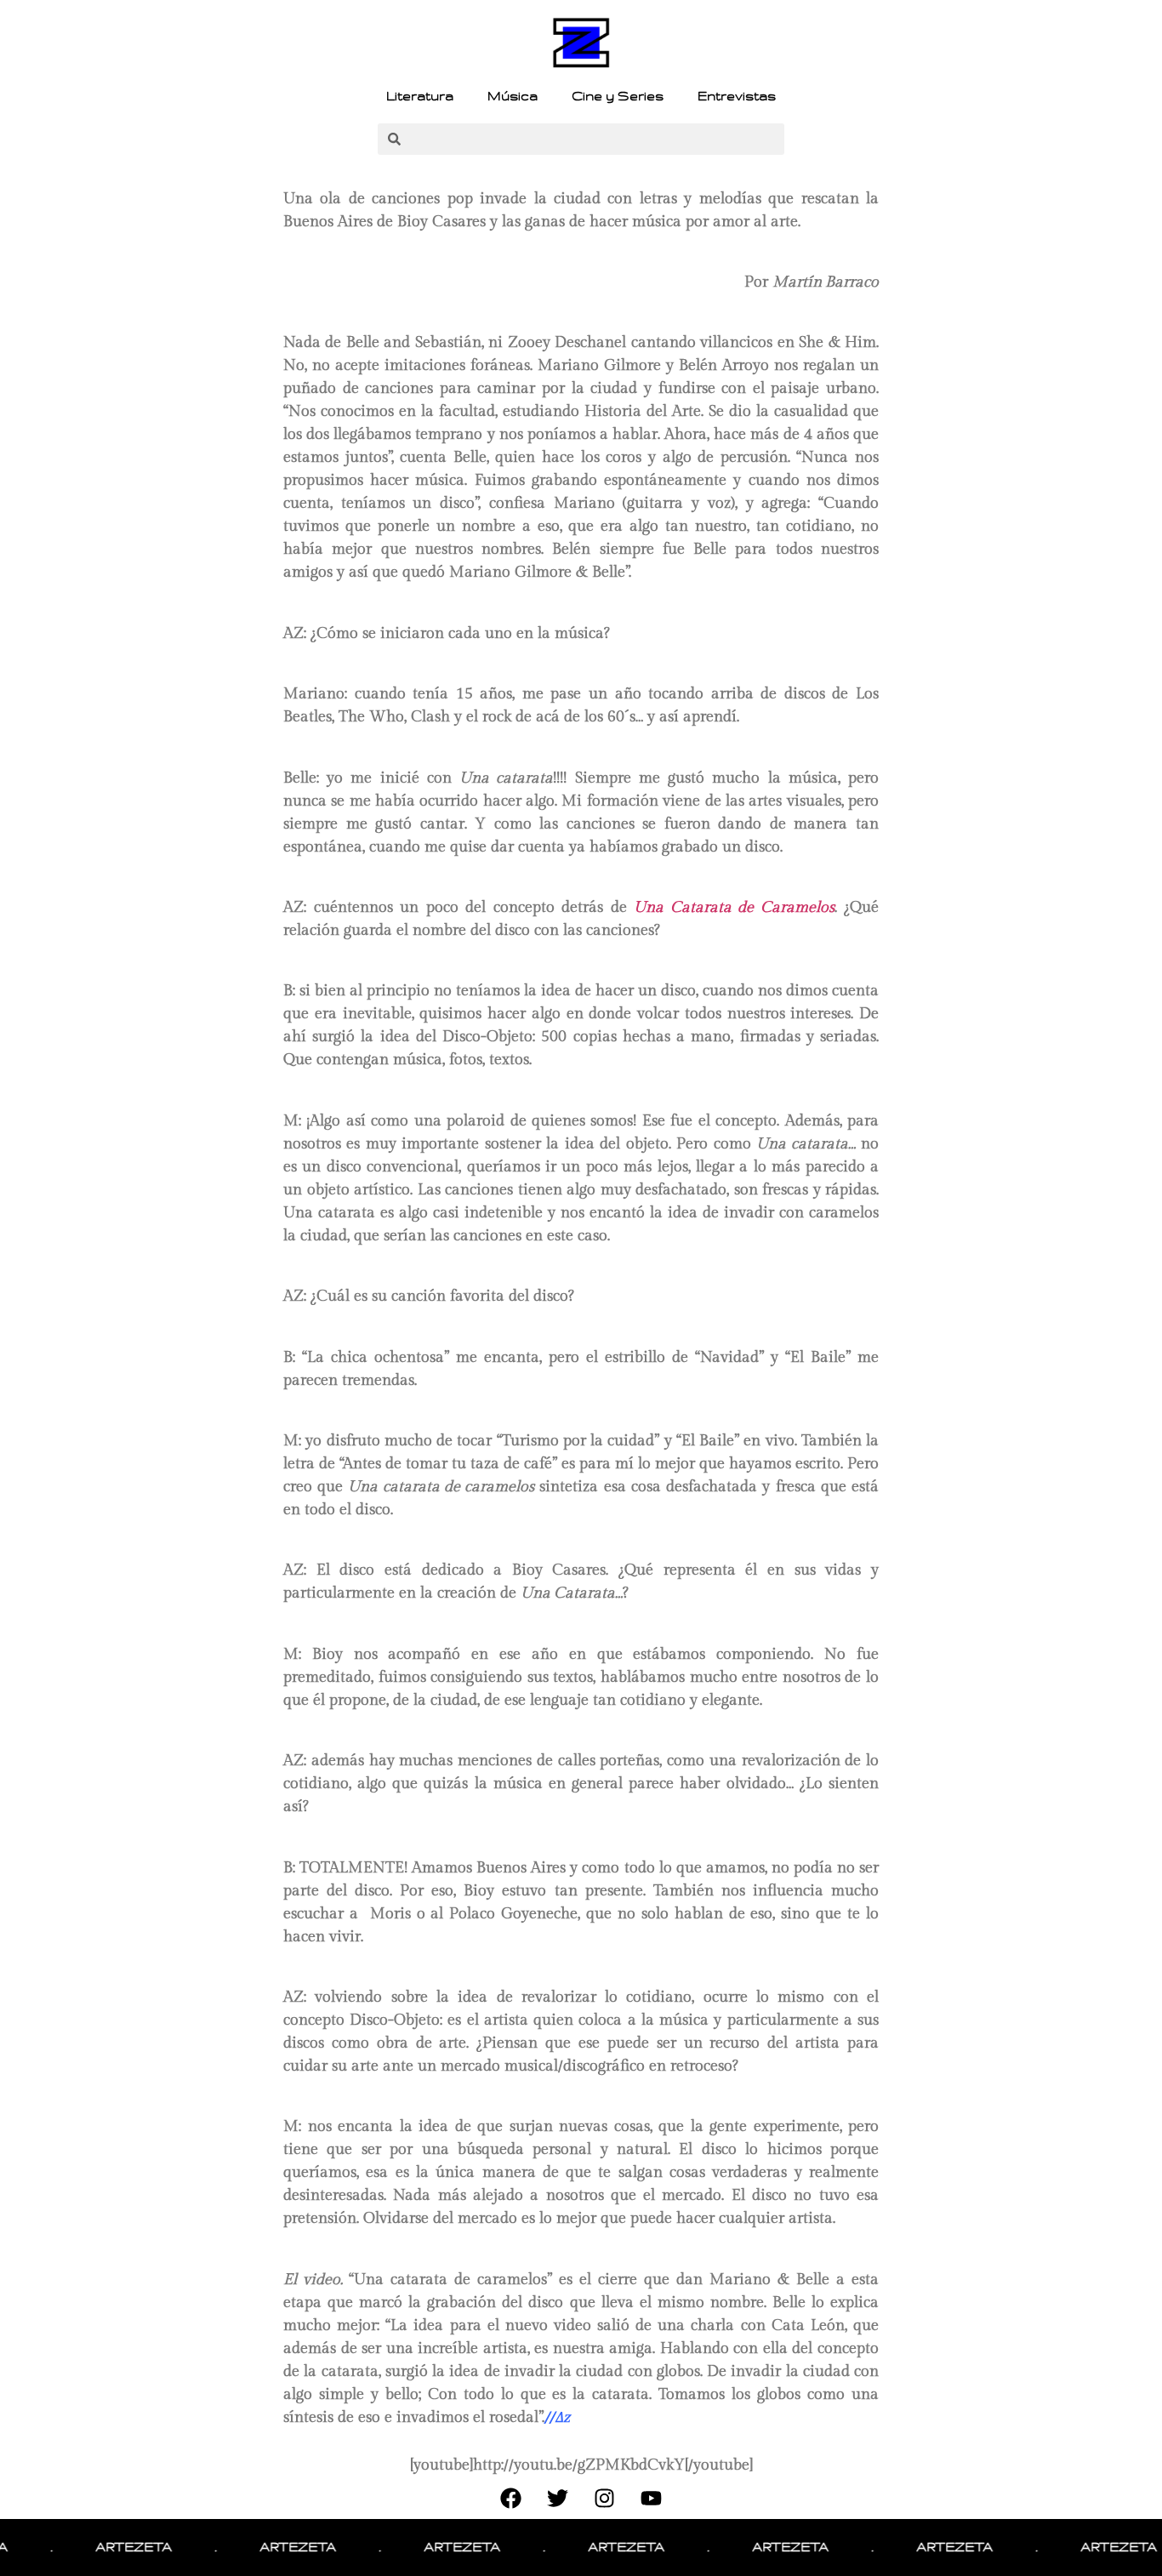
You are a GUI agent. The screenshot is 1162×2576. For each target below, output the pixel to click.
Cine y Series (618, 96)
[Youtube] (652, 2498)
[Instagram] (605, 2498)
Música (513, 96)
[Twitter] (558, 2498)
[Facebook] (511, 2498)
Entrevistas (737, 96)
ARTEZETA (105, 2547)
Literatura (420, 96)
